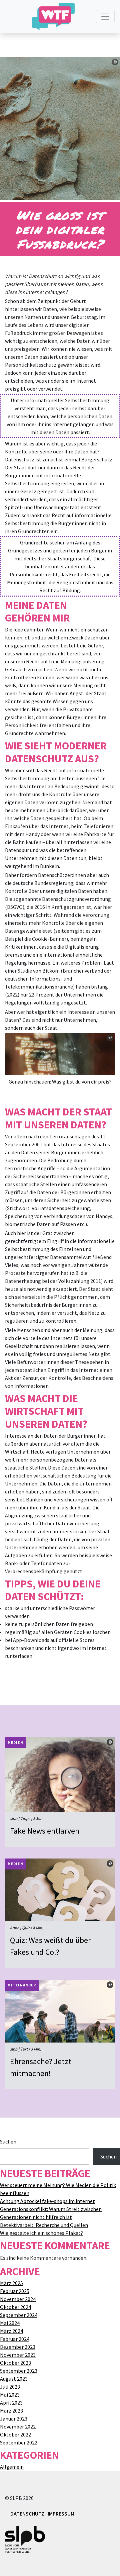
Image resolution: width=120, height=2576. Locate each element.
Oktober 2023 (15, 2363)
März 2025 (11, 2283)
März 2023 (11, 2411)
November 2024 (18, 2299)
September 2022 (19, 2442)
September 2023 (19, 2371)
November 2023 (18, 2355)
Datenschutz (27, 2514)
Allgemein (12, 2467)
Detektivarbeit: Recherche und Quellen (44, 2225)
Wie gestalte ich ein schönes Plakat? (41, 2233)
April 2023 (11, 2403)
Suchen (8, 2142)
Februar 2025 (15, 2291)
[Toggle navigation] (105, 17)
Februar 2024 (15, 2339)
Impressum (61, 2514)
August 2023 (14, 2379)
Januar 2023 (14, 2419)
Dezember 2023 (18, 2347)
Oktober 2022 (15, 2434)
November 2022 (18, 2427)
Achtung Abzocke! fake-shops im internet (47, 2201)
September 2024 (19, 2315)
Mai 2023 (10, 2395)
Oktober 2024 (15, 2307)
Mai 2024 (10, 2323)
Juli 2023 (10, 2387)
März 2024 (11, 2331)
